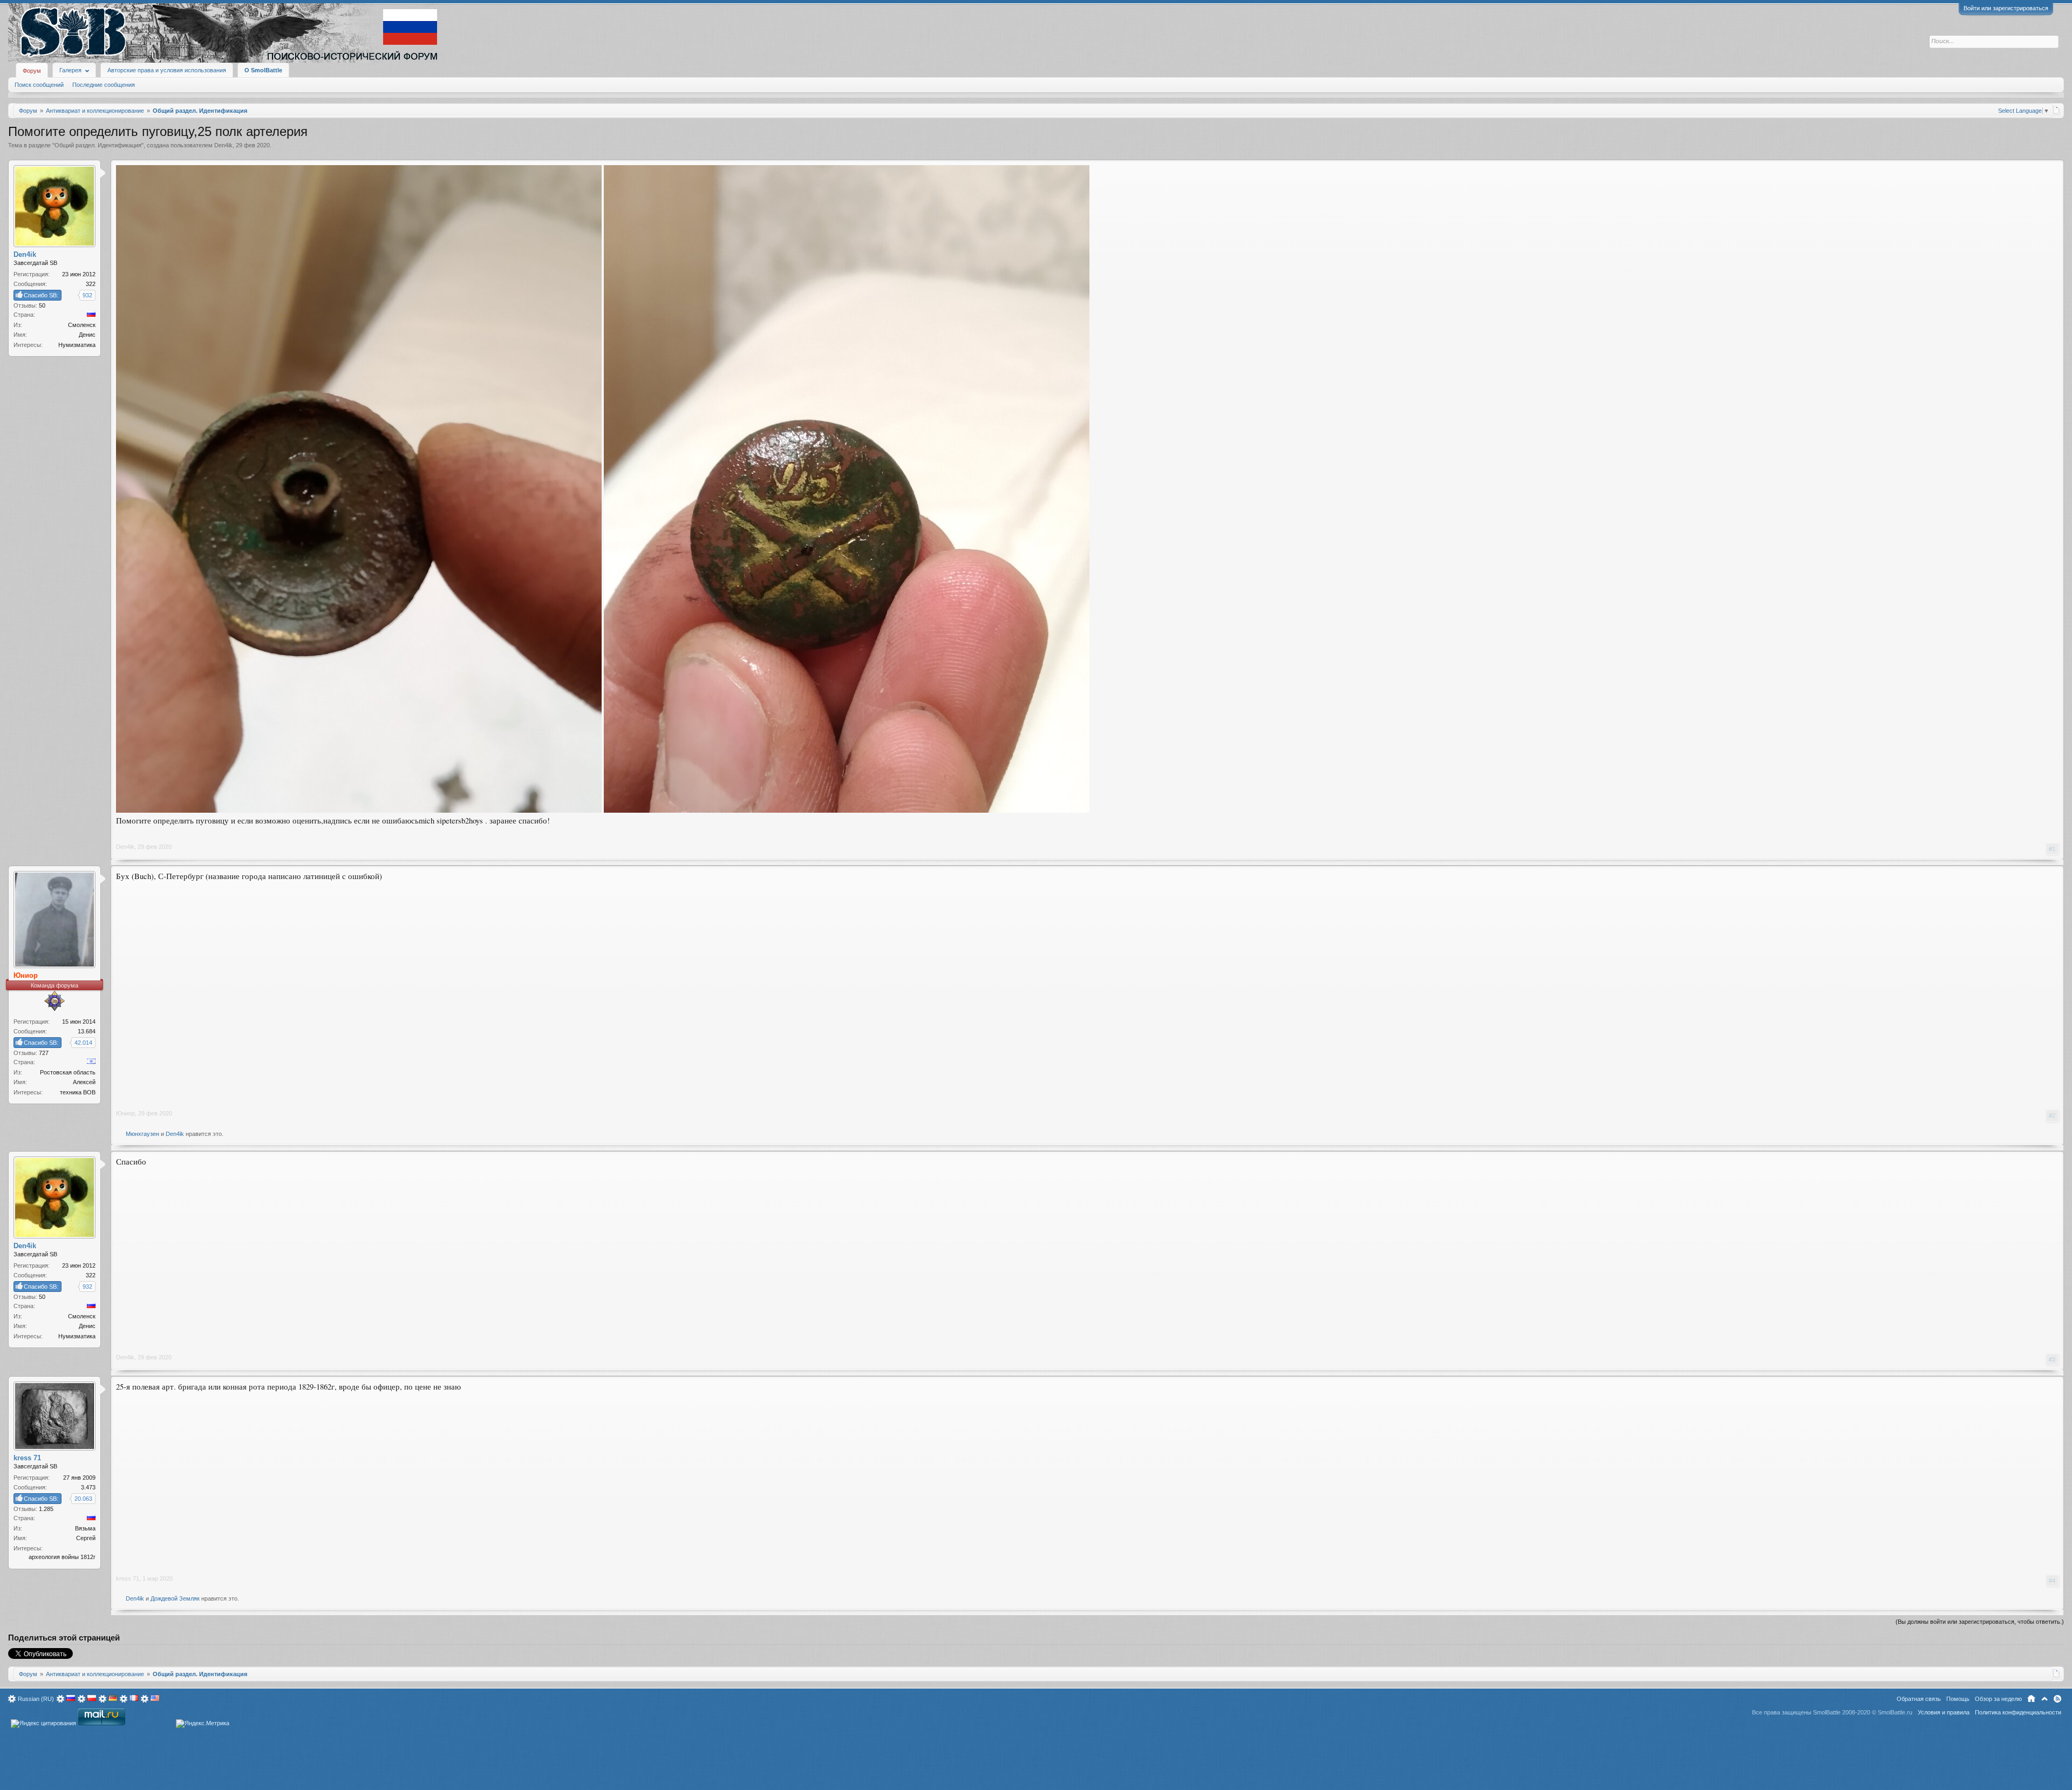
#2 (2052, 1115)
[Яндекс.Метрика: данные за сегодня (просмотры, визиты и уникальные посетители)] (203, 1724)
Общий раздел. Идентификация (98, 145)
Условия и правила (1944, 1712)
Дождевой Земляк (175, 1598)
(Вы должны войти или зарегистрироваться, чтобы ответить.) (1980, 1622)
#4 (2052, 1581)
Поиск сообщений (39, 85)
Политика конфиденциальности (2018, 1712)
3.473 (88, 1487)
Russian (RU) (36, 1699)
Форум (32, 71)
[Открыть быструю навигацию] (2057, 110)
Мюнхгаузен (142, 1134)
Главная (2031, 1699)
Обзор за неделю (1998, 1699)
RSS (2057, 1699)
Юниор (125, 1113)
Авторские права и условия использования (167, 70)
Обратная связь (1919, 1699)
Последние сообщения (104, 85)
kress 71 (128, 1578)
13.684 (87, 1031)
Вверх (2044, 1699)
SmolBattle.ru (1895, 1712)
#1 (2052, 849)
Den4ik (223, 145)
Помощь (1958, 1699)
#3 (2052, 1359)
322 (91, 284)
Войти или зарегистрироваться (2006, 8)
